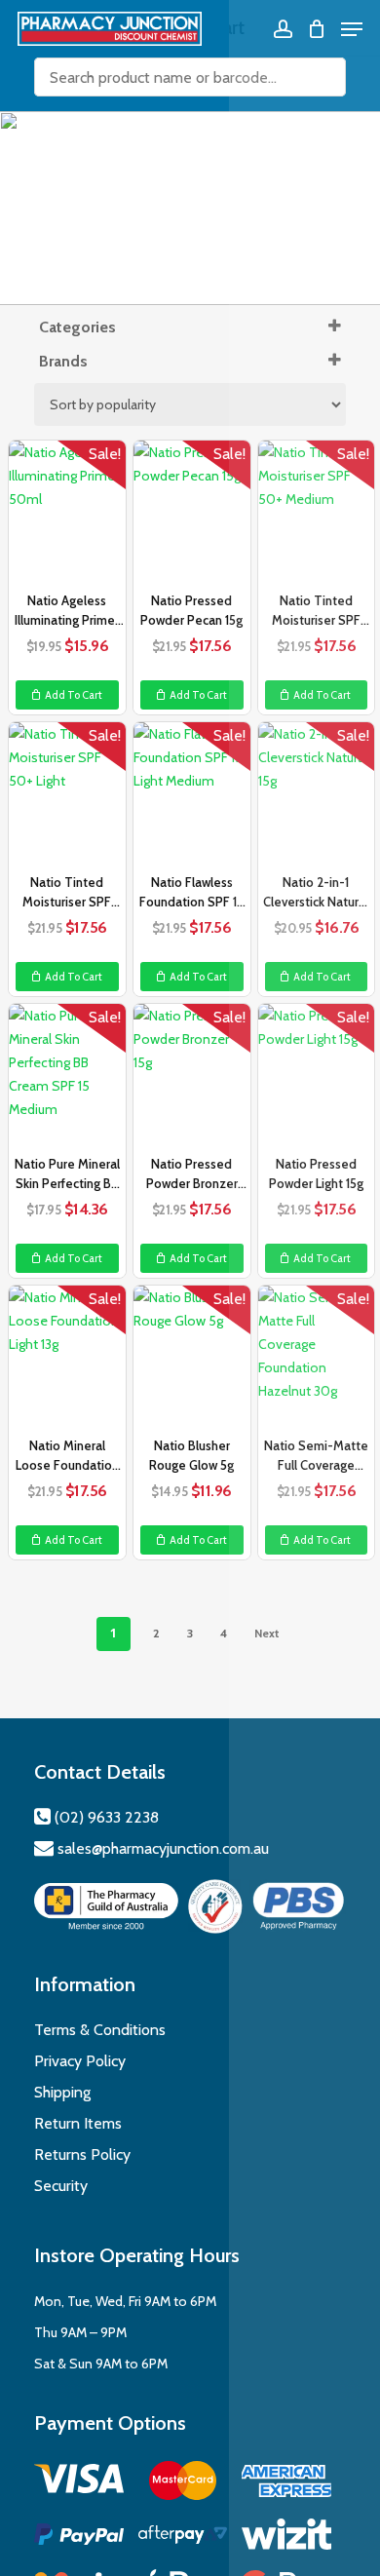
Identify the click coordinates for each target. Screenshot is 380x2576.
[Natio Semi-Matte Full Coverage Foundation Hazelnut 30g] (317, 1359)
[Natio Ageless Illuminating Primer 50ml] (67, 514)
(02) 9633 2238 (105, 1817)
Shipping (62, 2092)
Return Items (78, 2123)
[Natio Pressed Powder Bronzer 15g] (192, 1077)
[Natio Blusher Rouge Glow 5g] (192, 1359)
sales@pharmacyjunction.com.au (163, 1848)
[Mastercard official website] (183, 2484)
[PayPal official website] (79, 2538)
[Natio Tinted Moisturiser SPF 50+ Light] (67, 795)
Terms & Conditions (100, 2030)
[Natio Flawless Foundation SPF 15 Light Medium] (192, 795)
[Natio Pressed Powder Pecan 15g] (192, 514)
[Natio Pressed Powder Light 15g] (317, 1077)
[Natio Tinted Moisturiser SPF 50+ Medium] (317, 514)
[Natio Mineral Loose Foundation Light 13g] (67, 1359)
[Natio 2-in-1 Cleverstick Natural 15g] (317, 795)
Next (267, 1633)
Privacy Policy (80, 2061)
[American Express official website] (286, 2484)
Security (61, 2186)
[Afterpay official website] (183, 2538)
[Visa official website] (79, 2482)
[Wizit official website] (286, 2538)
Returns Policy (82, 2154)
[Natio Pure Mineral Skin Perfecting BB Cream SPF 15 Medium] (67, 1077)
